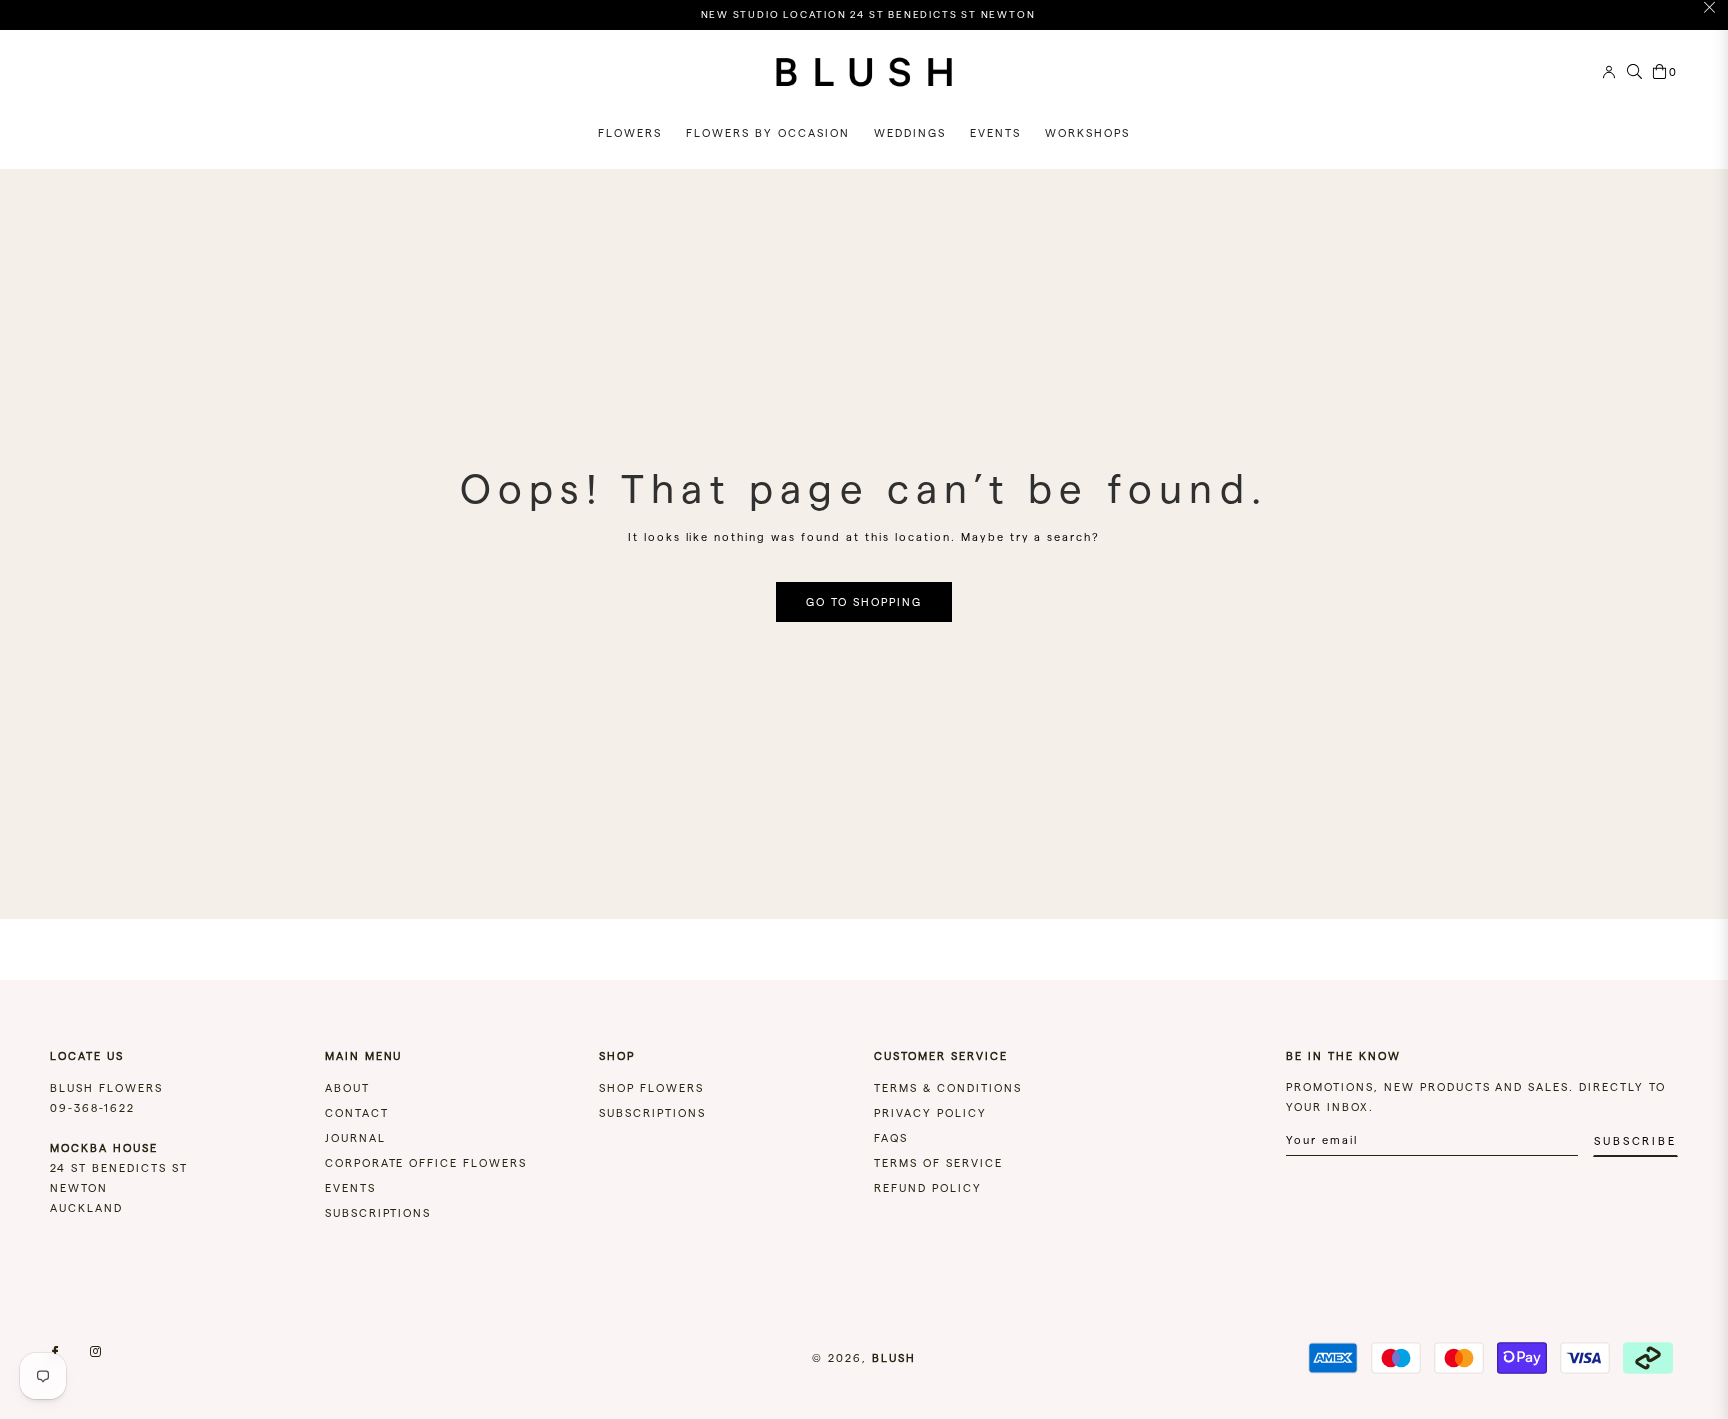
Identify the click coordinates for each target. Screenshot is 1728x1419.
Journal (355, 1138)
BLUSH (894, 1358)
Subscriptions (378, 1213)
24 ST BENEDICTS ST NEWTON (119, 1168)
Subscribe (1635, 1141)
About (347, 1088)
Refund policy (928, 1188)
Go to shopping (864, 602)
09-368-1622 (92, 1108)
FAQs (891, 1138)
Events (350, 1188)
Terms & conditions (948, 1088)
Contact (357, 1113)
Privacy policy (930, 1113)
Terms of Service (938, 1163)
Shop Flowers (651, 1088)
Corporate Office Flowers (426, 1163)
